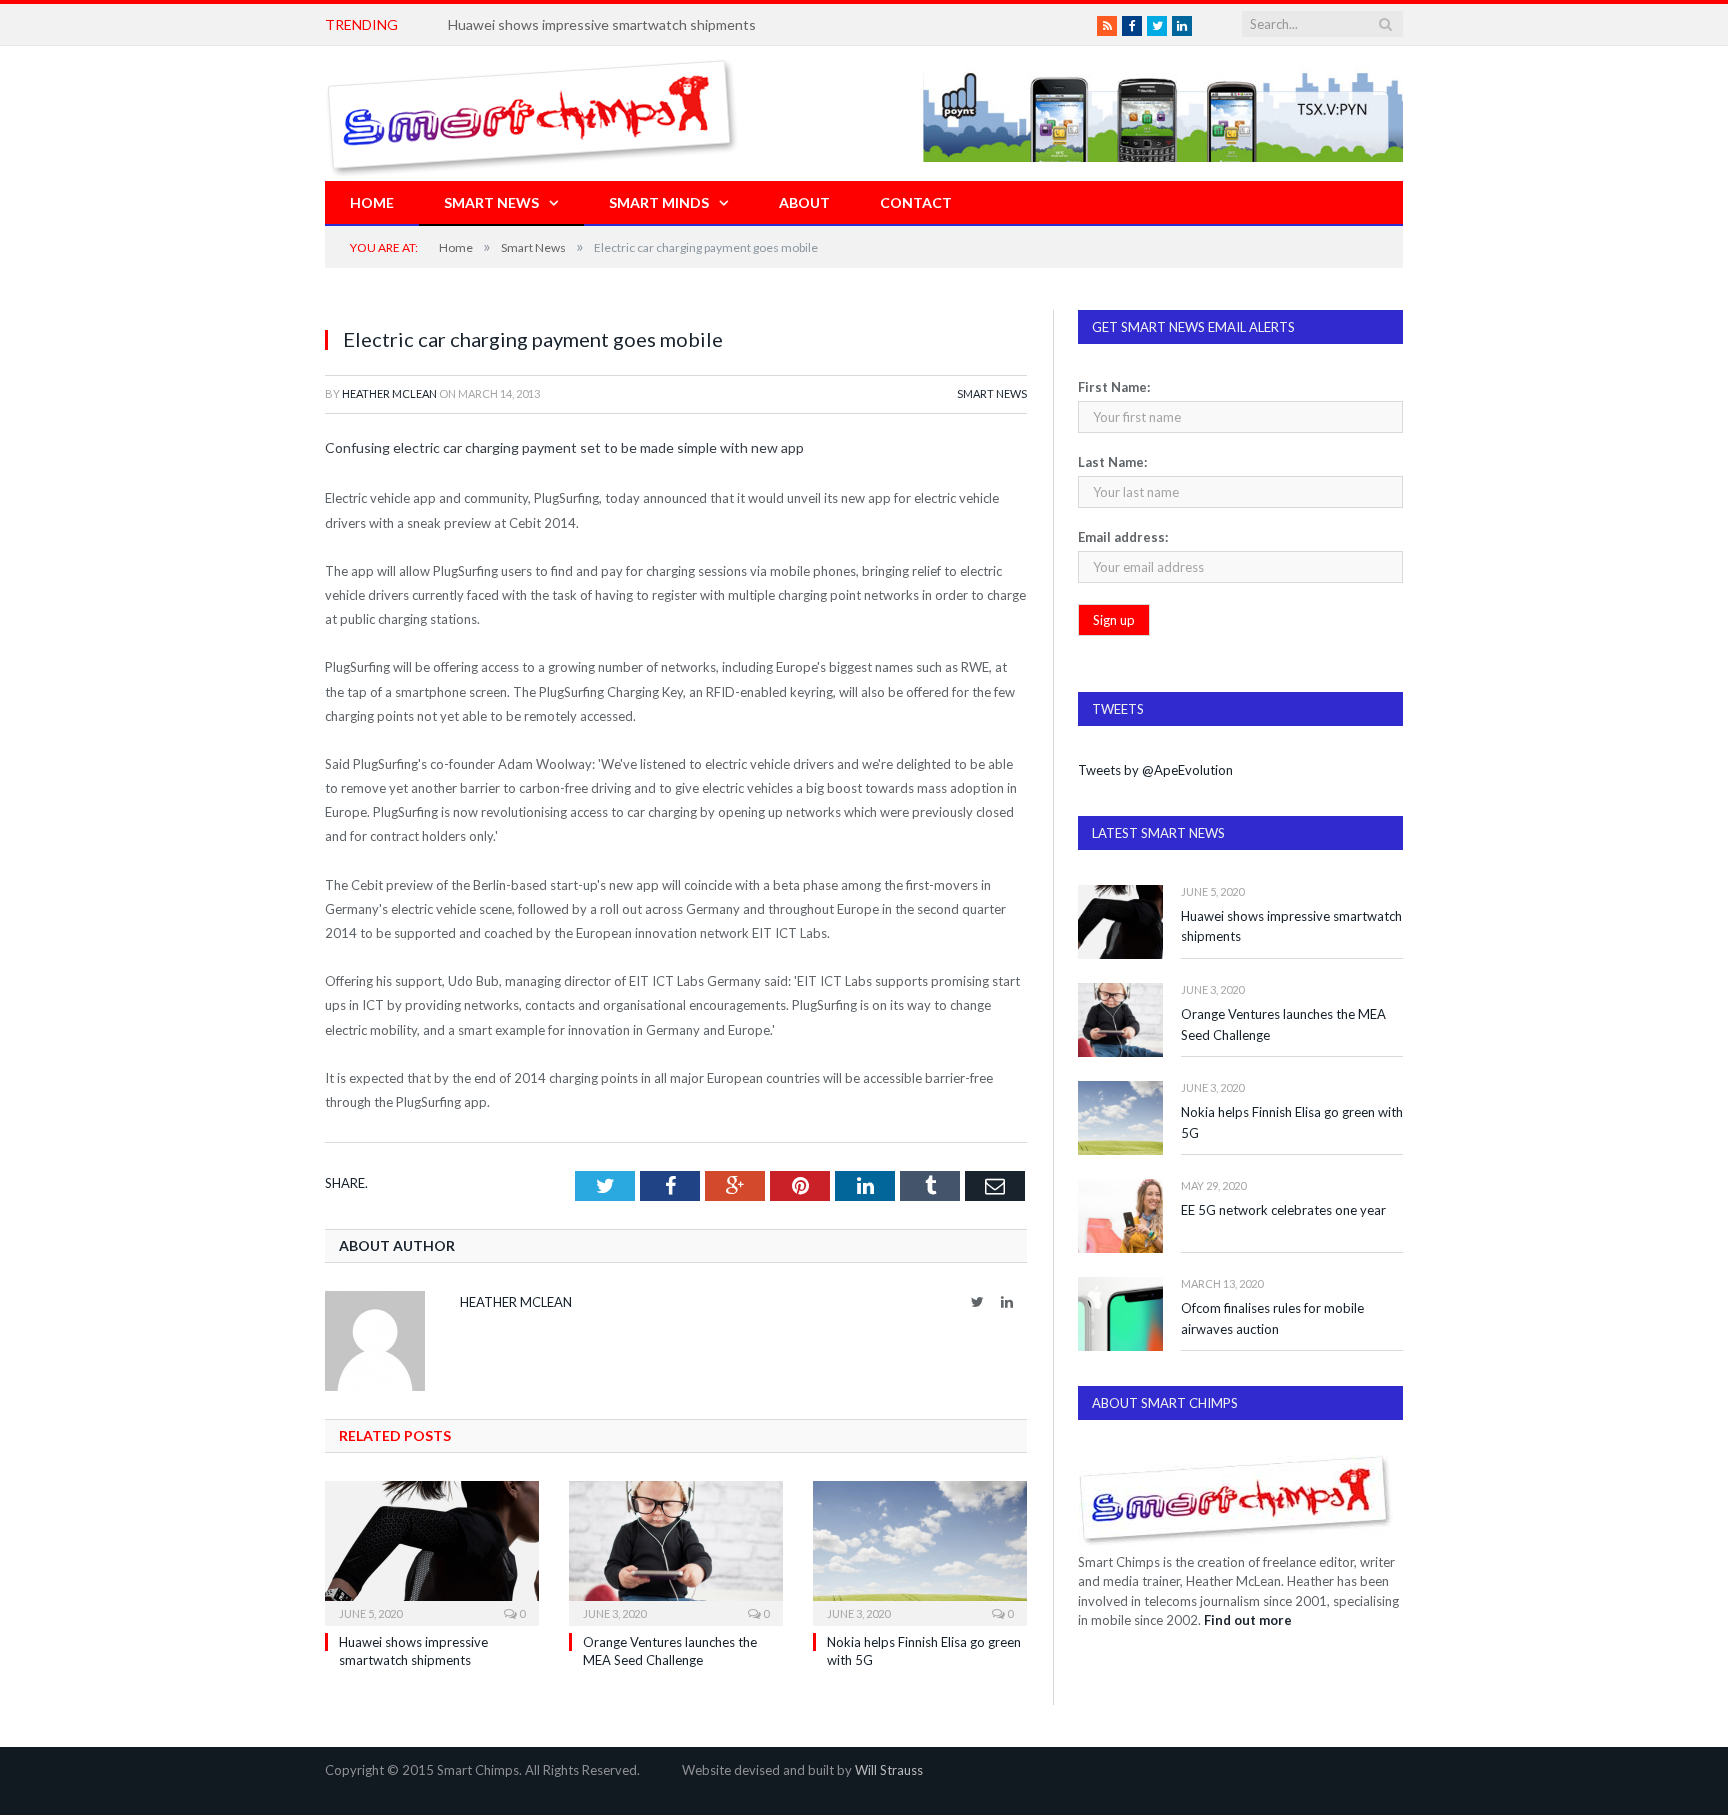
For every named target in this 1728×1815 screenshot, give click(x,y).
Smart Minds (659, 202)
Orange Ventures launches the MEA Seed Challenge (1283, 1024)
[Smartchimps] (532, 113)
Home (372, 202)
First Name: (1114, 387)
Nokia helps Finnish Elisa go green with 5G (1292, 1122)
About (804, 202)
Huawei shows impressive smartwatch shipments (602, 24)
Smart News (491, 202)
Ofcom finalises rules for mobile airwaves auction (1272, 1318)
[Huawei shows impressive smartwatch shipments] (432, 1551)
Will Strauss (889, 1770)
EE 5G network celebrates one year (1283, 1210)
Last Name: (1112, 462)
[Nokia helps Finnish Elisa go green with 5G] (920, 1551)
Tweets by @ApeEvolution (1155, 770)
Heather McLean (389, 393)
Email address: (1123, 537)
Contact (916, 202)
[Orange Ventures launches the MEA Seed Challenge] (676, 1551)
